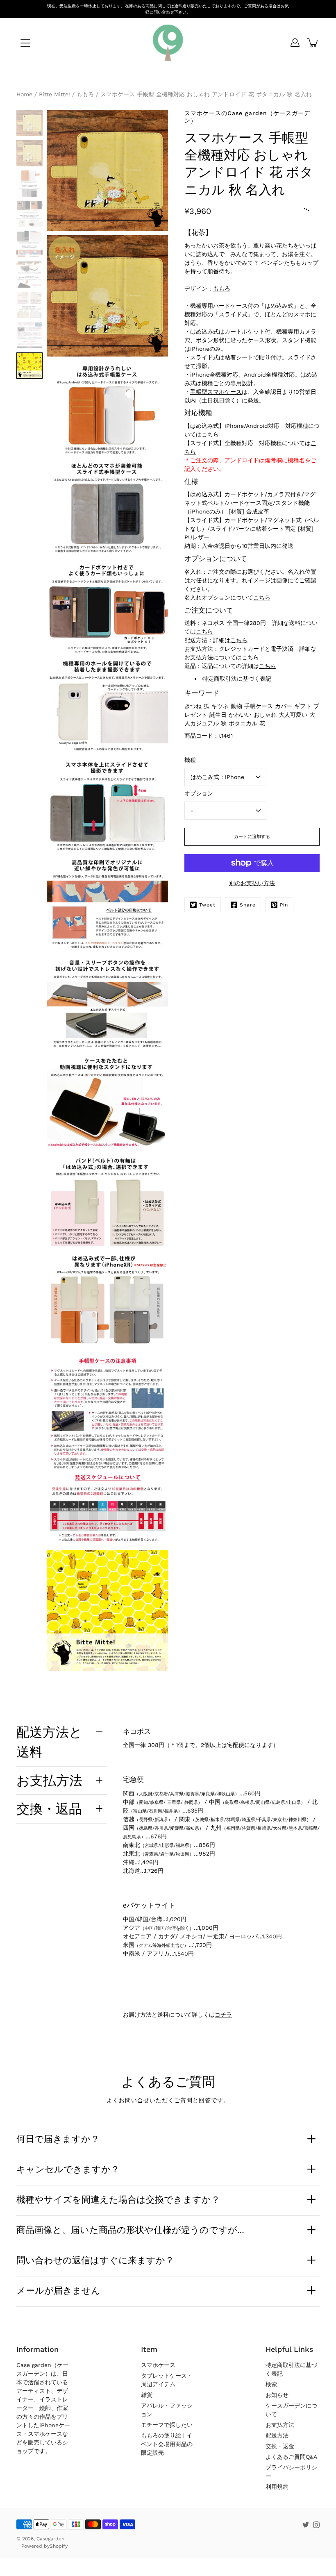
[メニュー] (25, 43)
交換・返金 (280, 2446)
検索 (271, 2384)
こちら (210, 434)
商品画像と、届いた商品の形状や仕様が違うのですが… (130, 2230)
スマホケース (158, 2365)
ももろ (222, 288)
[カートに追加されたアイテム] (313, 43)
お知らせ (277, 2395)
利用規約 (277, 2487)
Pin (284, 905)
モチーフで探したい (167, 2425)
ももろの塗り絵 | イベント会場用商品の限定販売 (167, 2444)
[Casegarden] (168, 43)
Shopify (59, 2546)
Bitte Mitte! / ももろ (66, 94)
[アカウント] (295, 43)
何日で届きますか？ (58, 2139)
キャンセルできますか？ (68, 2169)
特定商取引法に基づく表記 (237, 679)
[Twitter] (306, 2525)
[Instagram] (316, 2525)
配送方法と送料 (49, 1742)
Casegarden (50, 2539)
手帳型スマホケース (216, 392)
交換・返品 (49, 1808)
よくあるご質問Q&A (291, 2457)
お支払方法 (49, 1780)
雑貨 (147, 2395)
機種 (190, 760)
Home (24, 94)
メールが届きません (58, 2290)
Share (248, 905)
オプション (199, 793)
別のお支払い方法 (252, 883)
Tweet (207, 905)
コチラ (223, 2015)
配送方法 (277, 2435)
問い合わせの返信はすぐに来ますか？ (95, 2260)
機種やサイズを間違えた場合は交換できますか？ (118, 2199)
